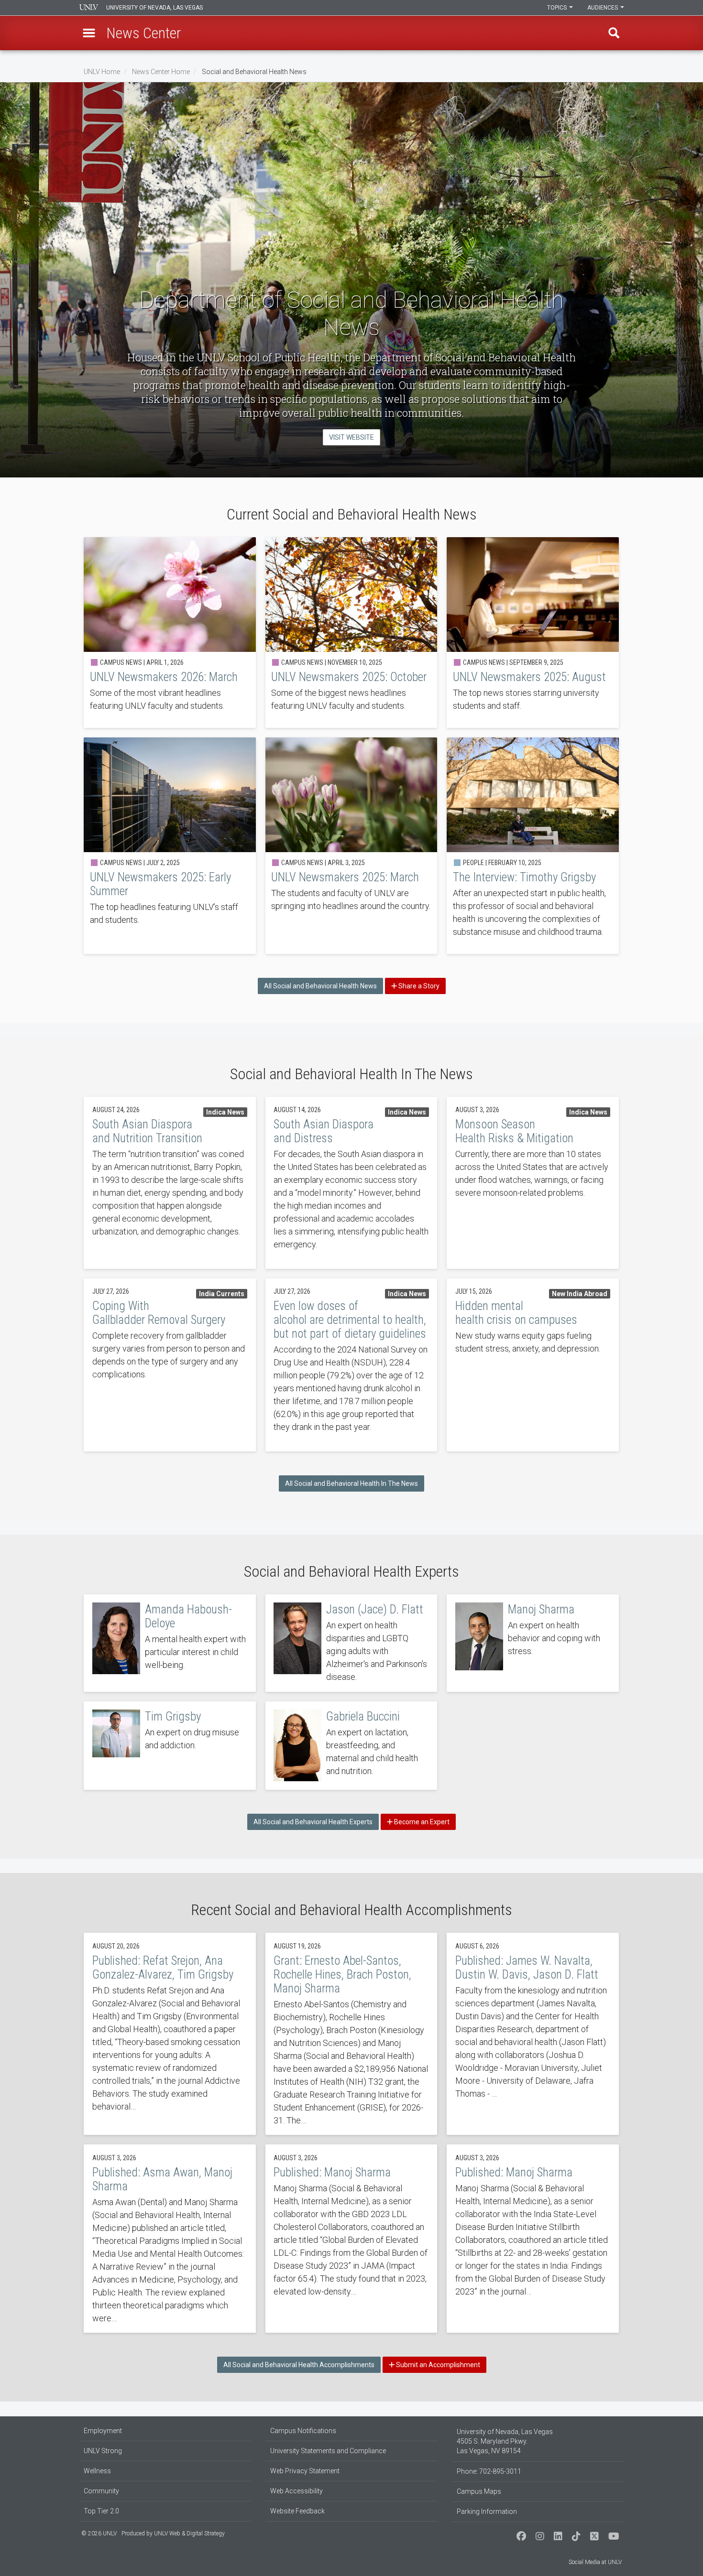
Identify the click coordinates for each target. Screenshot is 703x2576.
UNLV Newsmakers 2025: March (351, 846)
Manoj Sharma (533, 1643)
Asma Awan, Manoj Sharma (170, 2239)
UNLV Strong (103, 2451)
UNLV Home (102, 72)
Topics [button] (558, 8)
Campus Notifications (303, 2431)
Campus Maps (479, 2491)
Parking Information (487, 2511)
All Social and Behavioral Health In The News (351, 1483)
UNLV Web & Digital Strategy (189, 2533)
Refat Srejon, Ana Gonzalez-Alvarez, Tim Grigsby (170, 2034)
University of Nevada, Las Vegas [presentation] (154, 8)
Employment (103, 2431)
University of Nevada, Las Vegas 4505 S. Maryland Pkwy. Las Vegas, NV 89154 (505, 2441)
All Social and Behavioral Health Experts (313, 1822)
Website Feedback (297, 2511)
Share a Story (418, 986)
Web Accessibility (297, 2491)
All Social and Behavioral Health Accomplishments (299, 2365)
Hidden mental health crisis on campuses (533, 1365)
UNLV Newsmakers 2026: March (170, 633)
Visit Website (351, 437)
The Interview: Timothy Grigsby (533, 846)
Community (101, 2491)
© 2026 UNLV (99, 2533)
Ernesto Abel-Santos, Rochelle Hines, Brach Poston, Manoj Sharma (351, 2034)
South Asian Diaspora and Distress (351, 1183)
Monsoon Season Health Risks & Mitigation (533, 1183)
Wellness (97, 2471)
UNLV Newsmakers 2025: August (533, 633)
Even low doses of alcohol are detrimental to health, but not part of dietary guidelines (351, 1365)
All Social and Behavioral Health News (320, 986)
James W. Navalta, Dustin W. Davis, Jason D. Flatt (533, 2034)
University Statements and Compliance (328, 2451)
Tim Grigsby (170, 1746)
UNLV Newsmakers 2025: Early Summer (170, 846)
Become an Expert (421, 1822)
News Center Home (161, 72)
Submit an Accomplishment (437, 2365)
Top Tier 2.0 (101, 2511)
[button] (89, 33)
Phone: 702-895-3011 (489, 2471)
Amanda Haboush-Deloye (170, 1643)
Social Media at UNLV (595, 2562)
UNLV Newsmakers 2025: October (351, 633)
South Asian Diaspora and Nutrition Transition (170, 1183)
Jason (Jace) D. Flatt (351, 1643)
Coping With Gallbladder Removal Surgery (170, 1365)
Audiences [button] (603, 8)
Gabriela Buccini (351, 1746)
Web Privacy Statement (305, 2471)
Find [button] (614, 33)
